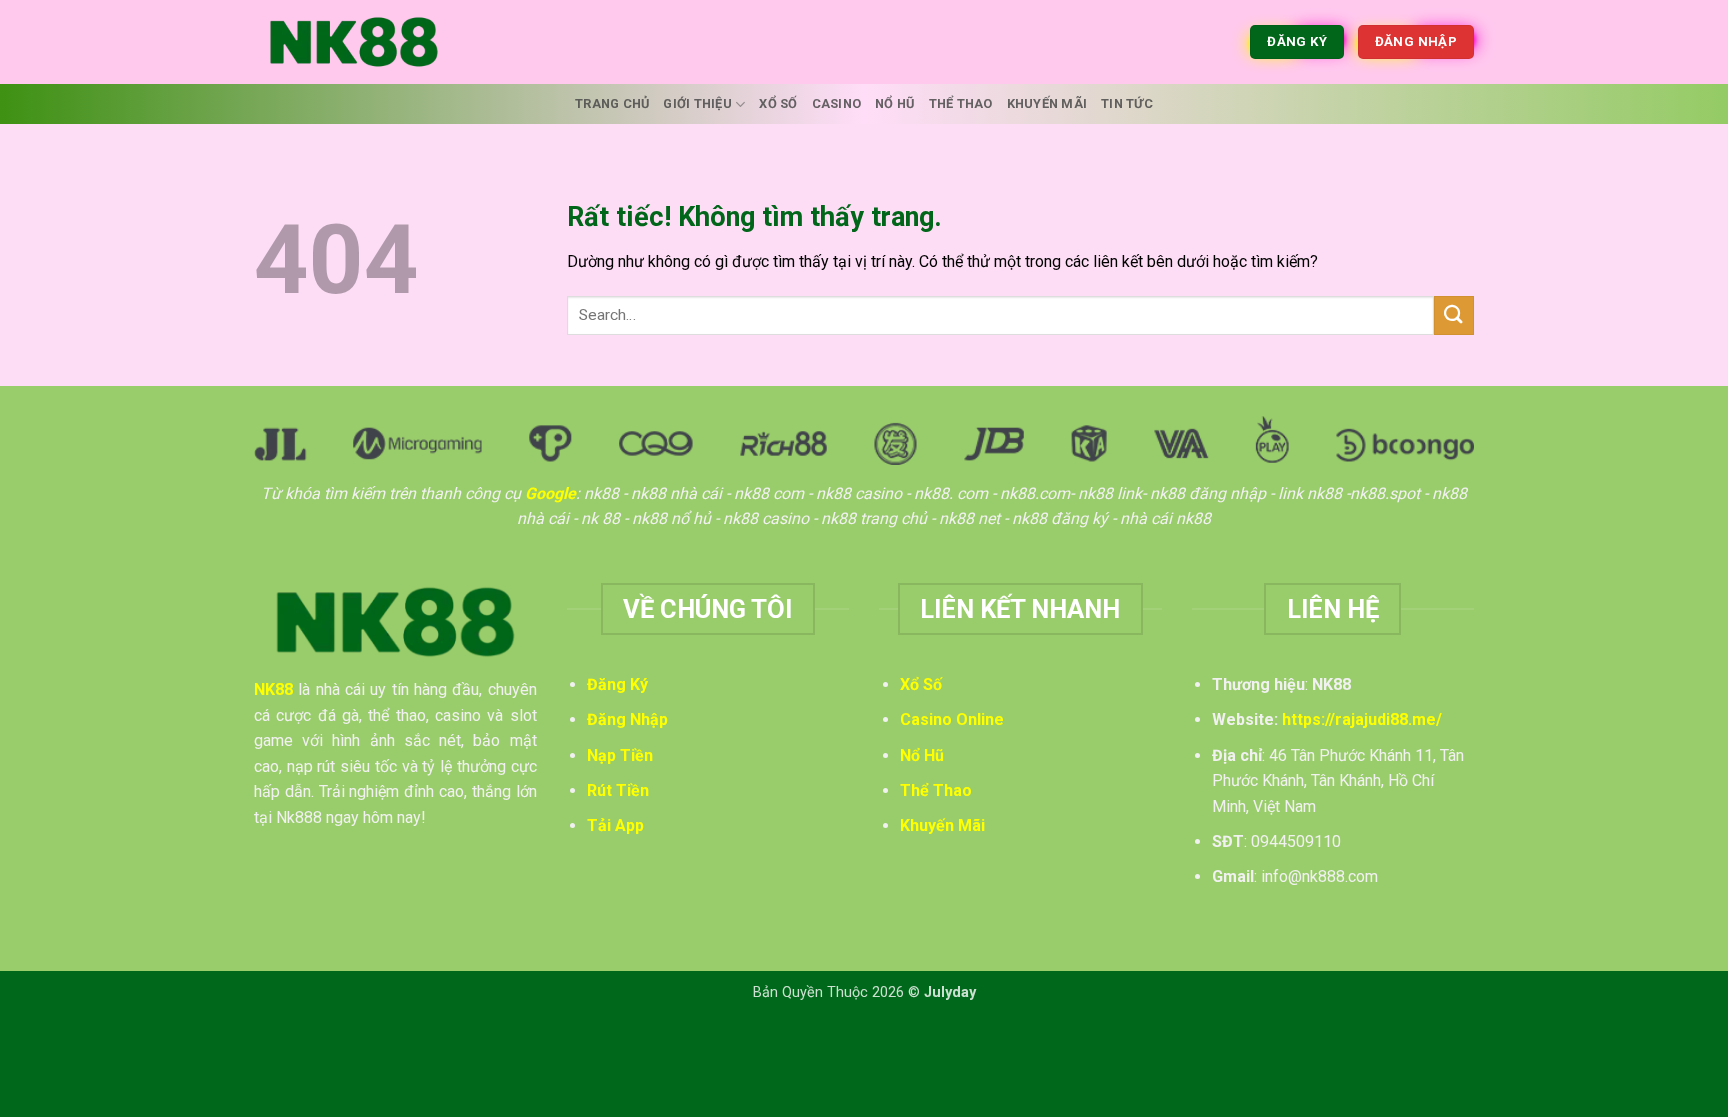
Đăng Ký (617, 684)
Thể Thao (961, 103)
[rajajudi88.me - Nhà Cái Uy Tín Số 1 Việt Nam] (354, 41)
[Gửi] (1454, 315)
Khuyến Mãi (1047, 103)
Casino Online (952, 719)
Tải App (615, 825)
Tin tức (1127, 103)
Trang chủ (612, 103)
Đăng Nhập (627, 719)
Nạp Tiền (620, 755)
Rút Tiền (618, 790)
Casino (837, 103)
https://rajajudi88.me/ (1362, 719)
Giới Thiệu (697, 103)
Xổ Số (778, 103)
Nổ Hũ (894, 103)
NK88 (273, 689)
